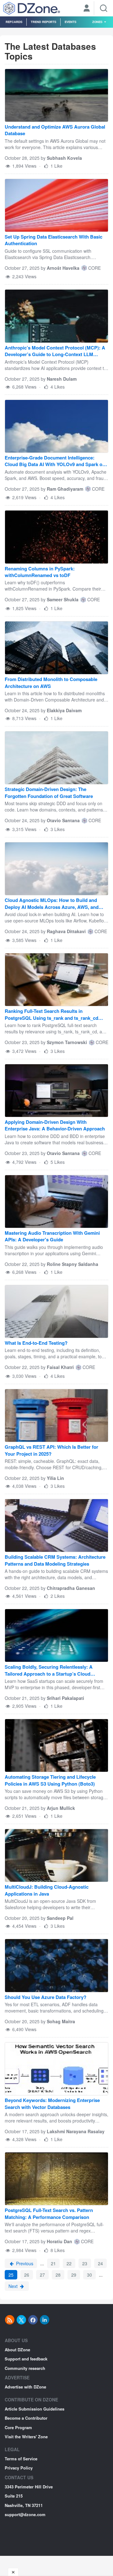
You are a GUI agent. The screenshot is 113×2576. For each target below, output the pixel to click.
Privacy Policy (19, 2468)
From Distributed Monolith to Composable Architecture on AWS (51, 683)
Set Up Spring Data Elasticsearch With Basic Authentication (54, 240)
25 (11, 2275)
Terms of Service (21, 2459)
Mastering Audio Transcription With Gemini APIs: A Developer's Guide (52, 1236)
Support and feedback (26, 2359)
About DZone (17, 2350)
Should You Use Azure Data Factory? (46, 1997)
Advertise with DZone (25, 2387)
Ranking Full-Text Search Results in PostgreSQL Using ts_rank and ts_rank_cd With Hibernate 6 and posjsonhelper (51, 1015)
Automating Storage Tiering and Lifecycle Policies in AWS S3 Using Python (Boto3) (50, 1780)
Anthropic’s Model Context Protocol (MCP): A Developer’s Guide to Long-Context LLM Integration (55, 352)
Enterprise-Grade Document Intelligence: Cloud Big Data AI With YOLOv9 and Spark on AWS (55, 462)
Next (14, 2286)
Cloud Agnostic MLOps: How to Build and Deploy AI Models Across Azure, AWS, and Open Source (52, 904)
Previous (24, 2263)
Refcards (14, 22)
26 (27, 2275)
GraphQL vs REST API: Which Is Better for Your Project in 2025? (51, 1450)
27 (42, 2275)
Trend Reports (43, 22)
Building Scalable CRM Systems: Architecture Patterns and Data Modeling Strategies (55, 1560)
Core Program (18, 2427)
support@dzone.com (25, 2514)
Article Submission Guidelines (35, 2409)
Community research (25, 2368)
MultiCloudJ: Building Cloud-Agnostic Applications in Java (47, 1890)
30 (89, 2275)
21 (53, 2263)
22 (69, 2263)
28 (58, 2275)
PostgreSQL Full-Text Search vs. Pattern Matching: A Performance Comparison (49, 2214)
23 (85, 2263)
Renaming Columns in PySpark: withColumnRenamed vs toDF (40, 572)
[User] (87, 9)
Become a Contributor (26, 2418)
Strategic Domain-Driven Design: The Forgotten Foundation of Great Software (49, 793)
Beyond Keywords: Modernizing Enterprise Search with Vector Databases (52, 2104)
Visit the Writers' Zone (26, 2437)
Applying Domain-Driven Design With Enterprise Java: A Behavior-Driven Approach (55, 1125)
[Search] (104, 8)
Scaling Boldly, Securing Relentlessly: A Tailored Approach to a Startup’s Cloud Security (49, 1671)
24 (100, 2263)
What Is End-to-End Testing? (36, 1343)
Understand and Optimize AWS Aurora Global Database (55, 130)
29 (74, 2275)
